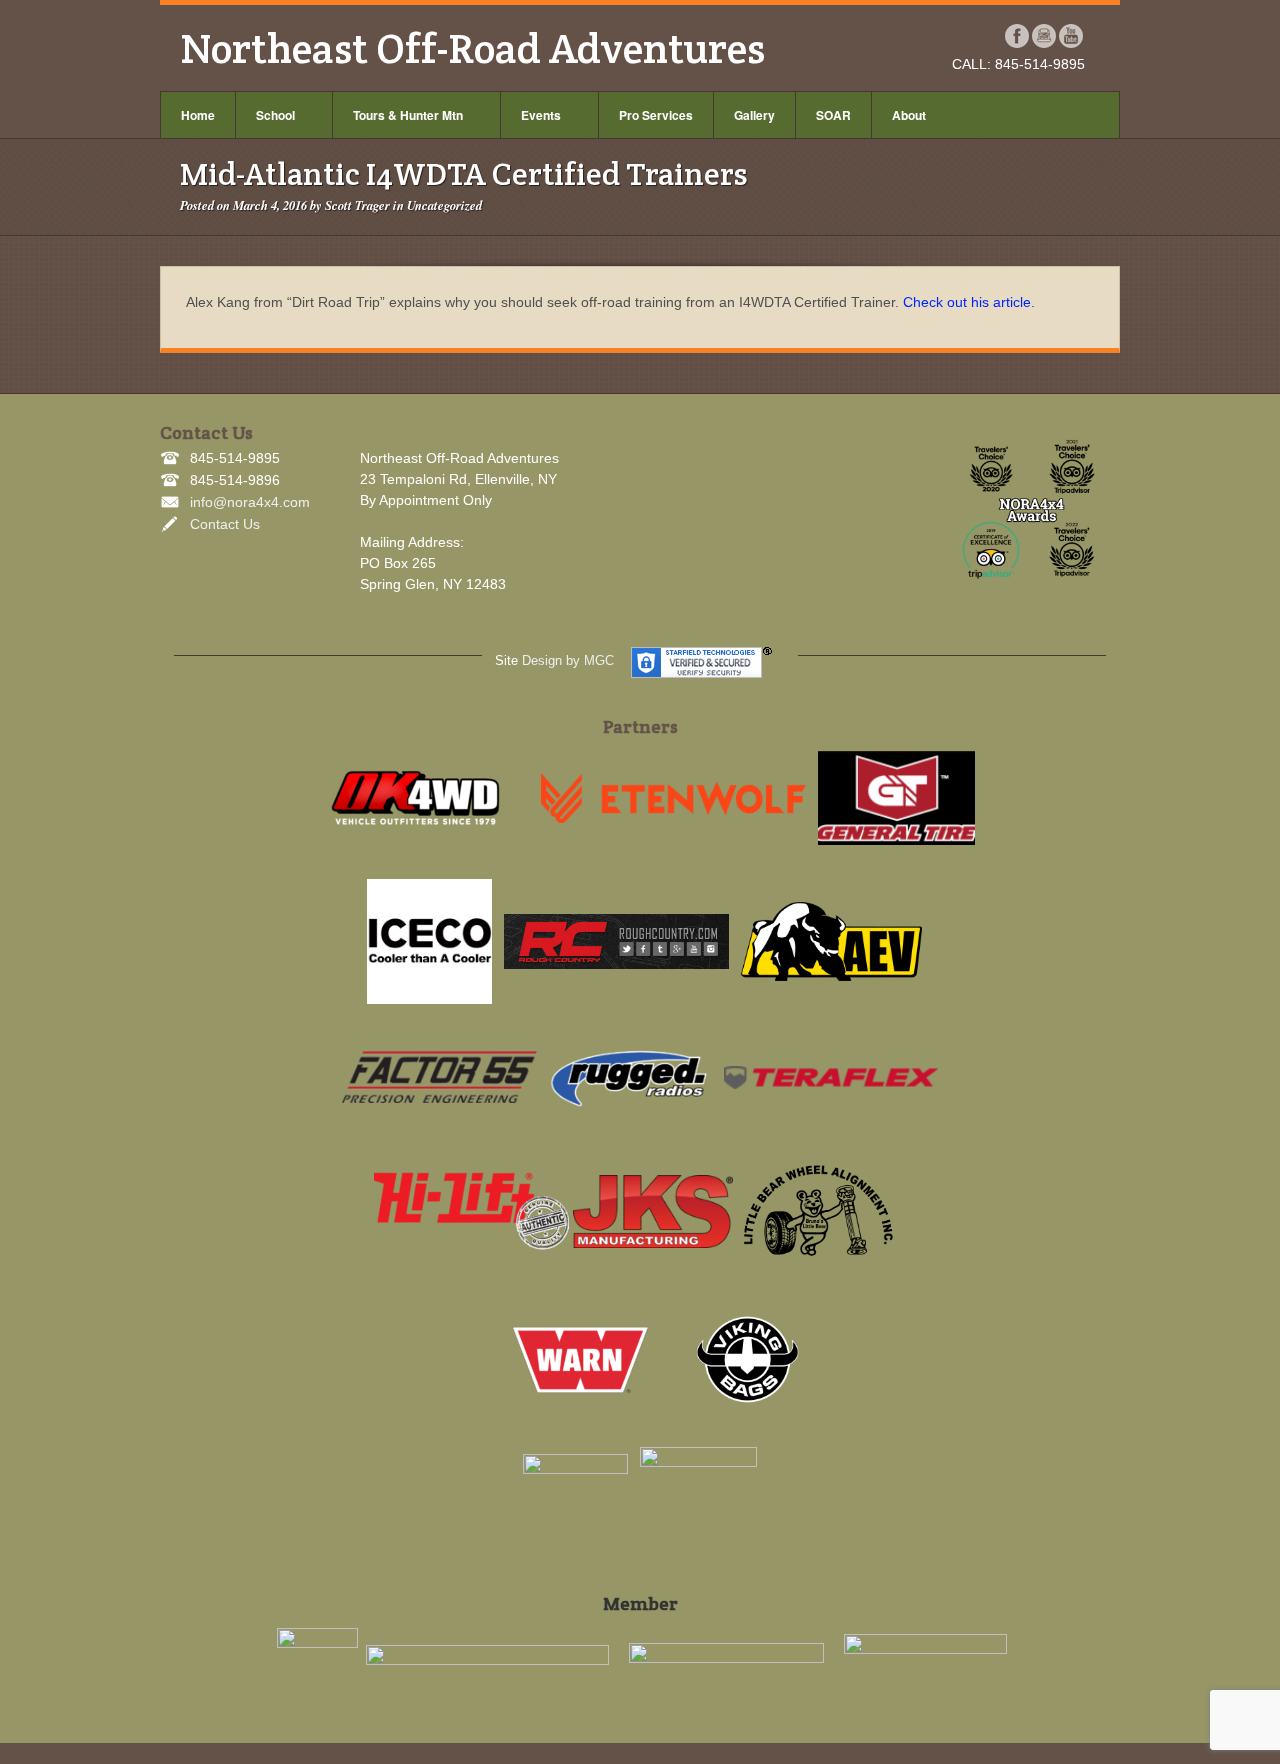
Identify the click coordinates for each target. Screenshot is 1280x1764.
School (275, 115)
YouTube (1071, 36)
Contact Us (225, 524)
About (909, 115)
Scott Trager (357, 205)
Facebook (1017, 36)
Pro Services (656, 115)
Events (541, 115)
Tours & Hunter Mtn (408, 115)
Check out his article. (969, 302)
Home (198, 115)
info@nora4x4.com (250, 502)
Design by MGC (568, 660)
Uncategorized (444, 205)
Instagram (1044, 36)
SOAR (833, 115)
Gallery (754, 115)
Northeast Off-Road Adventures (472, 48)
